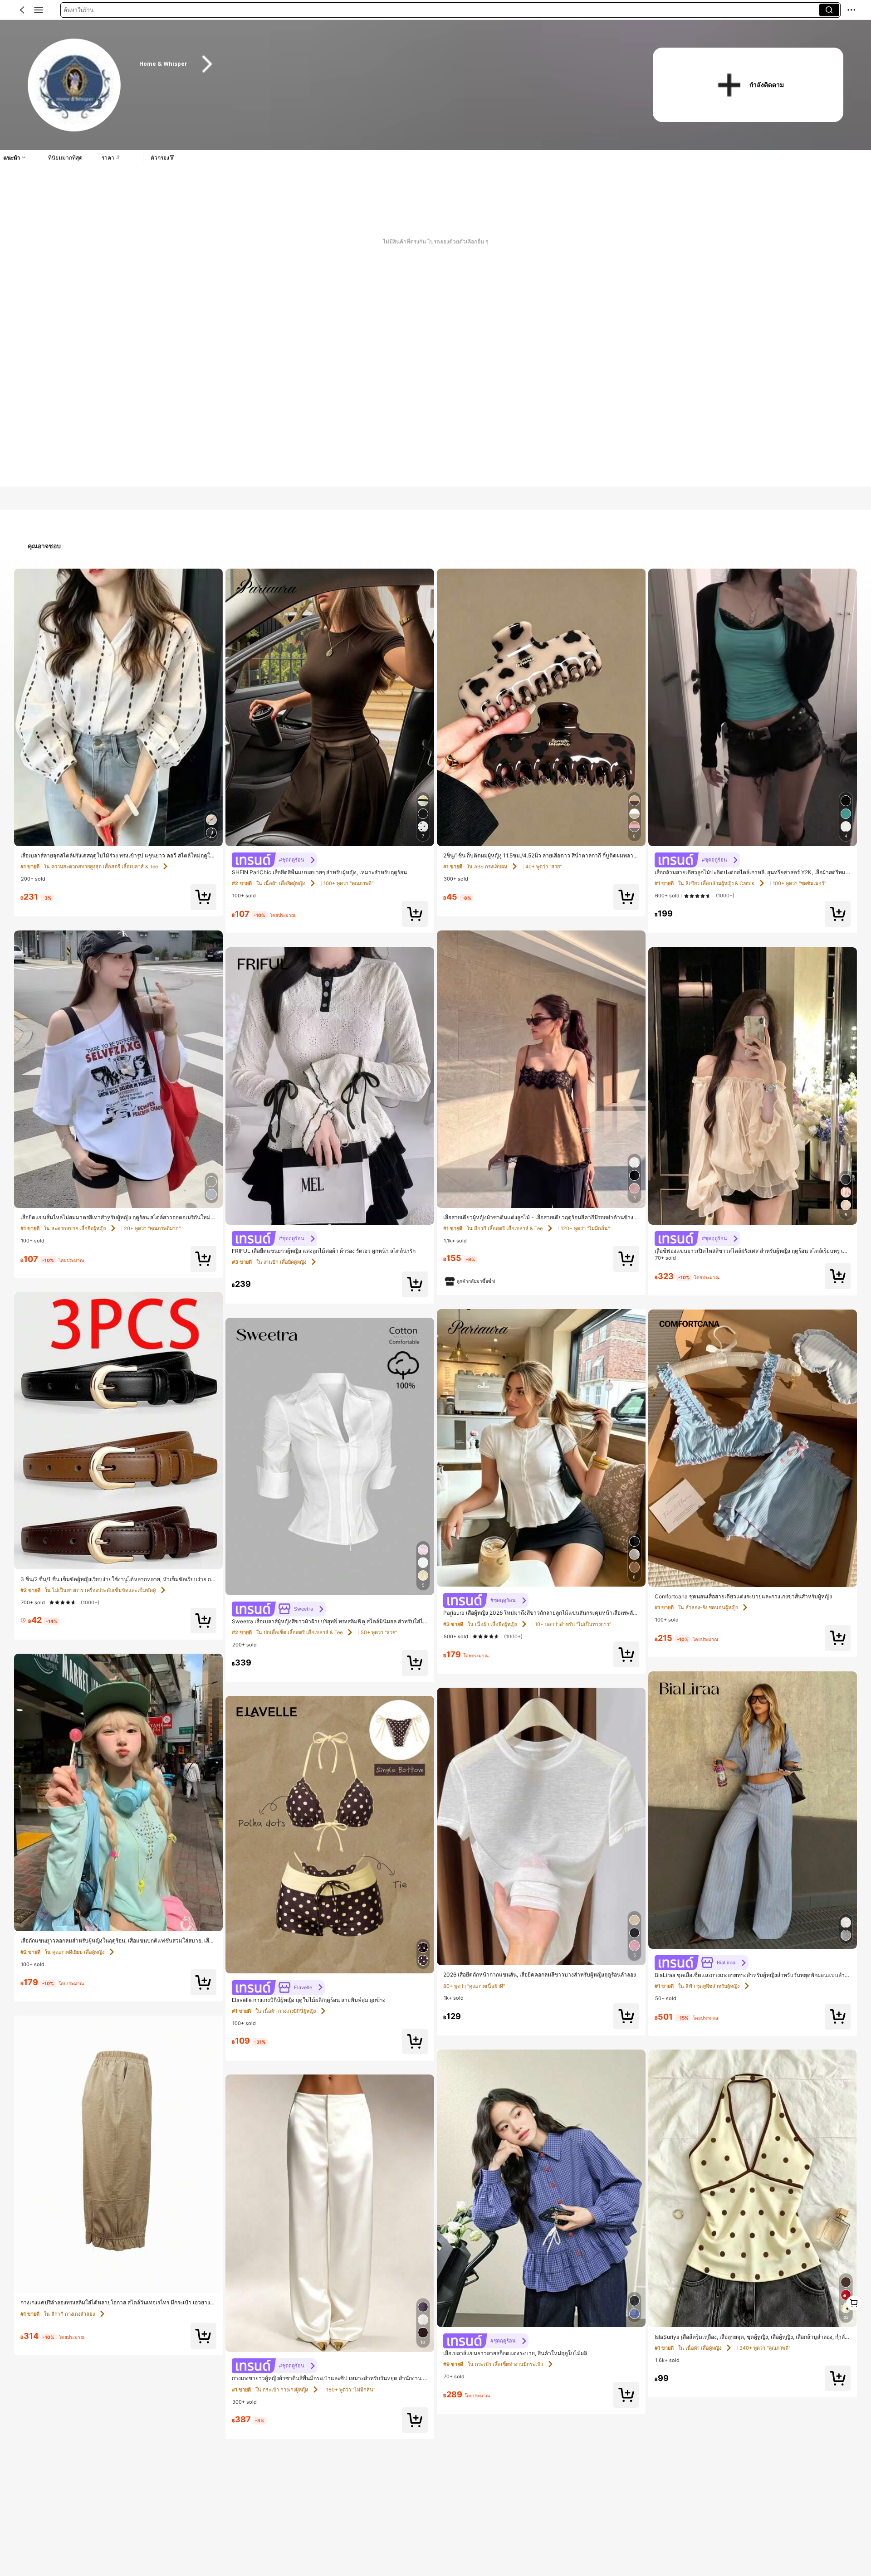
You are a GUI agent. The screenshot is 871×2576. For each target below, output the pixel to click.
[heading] (382, 64)
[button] (22, 10)
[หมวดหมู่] (39, 10)
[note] (471, 1281)
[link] (75, 85)
